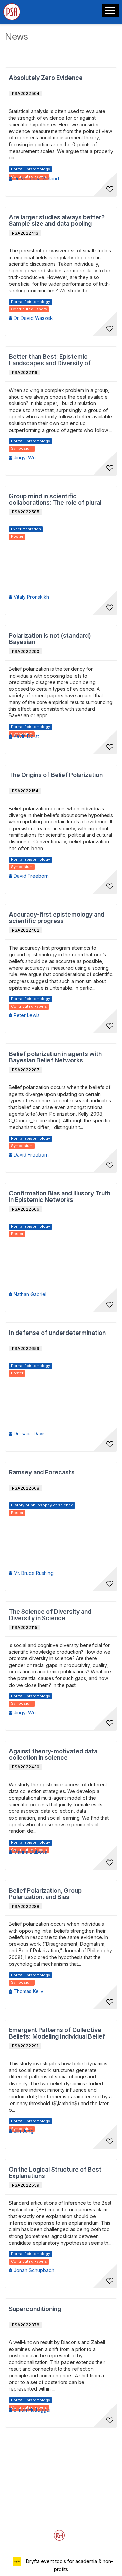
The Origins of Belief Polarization (56, 775)
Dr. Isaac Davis (29, 1434)
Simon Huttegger (32, 2410)
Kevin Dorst (26, 736)
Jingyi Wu (24, 457)
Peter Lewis (26, 1015)
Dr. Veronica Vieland (36, 179)
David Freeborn (30, 876)
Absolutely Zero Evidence (46, 78)
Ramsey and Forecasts (42, 1472)
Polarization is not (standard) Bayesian (50, 639)
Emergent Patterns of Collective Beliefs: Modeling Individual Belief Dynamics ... (57, 2033)
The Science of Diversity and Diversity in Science (50, 1615)
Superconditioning (35, 2309)
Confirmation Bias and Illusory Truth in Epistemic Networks (60, 1197)
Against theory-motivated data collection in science (53, 1754)
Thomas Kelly (28, 1991)
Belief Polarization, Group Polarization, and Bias (45, 1894)
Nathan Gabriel (29, 1294)
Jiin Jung (23, 2131)
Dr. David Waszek (33, 318)
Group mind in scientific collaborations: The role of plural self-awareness (55, 500)
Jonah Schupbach (33, 2270)
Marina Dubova (30, 1852)
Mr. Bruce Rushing (33, 1573)
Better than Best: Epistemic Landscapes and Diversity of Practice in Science (50, 360)
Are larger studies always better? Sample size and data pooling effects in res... (57, 221)
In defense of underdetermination (57, 1333)
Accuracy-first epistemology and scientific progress (57, 918)
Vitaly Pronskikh (31, 597)
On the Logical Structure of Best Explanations (55, 2173)
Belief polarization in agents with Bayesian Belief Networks (55, 1057)
